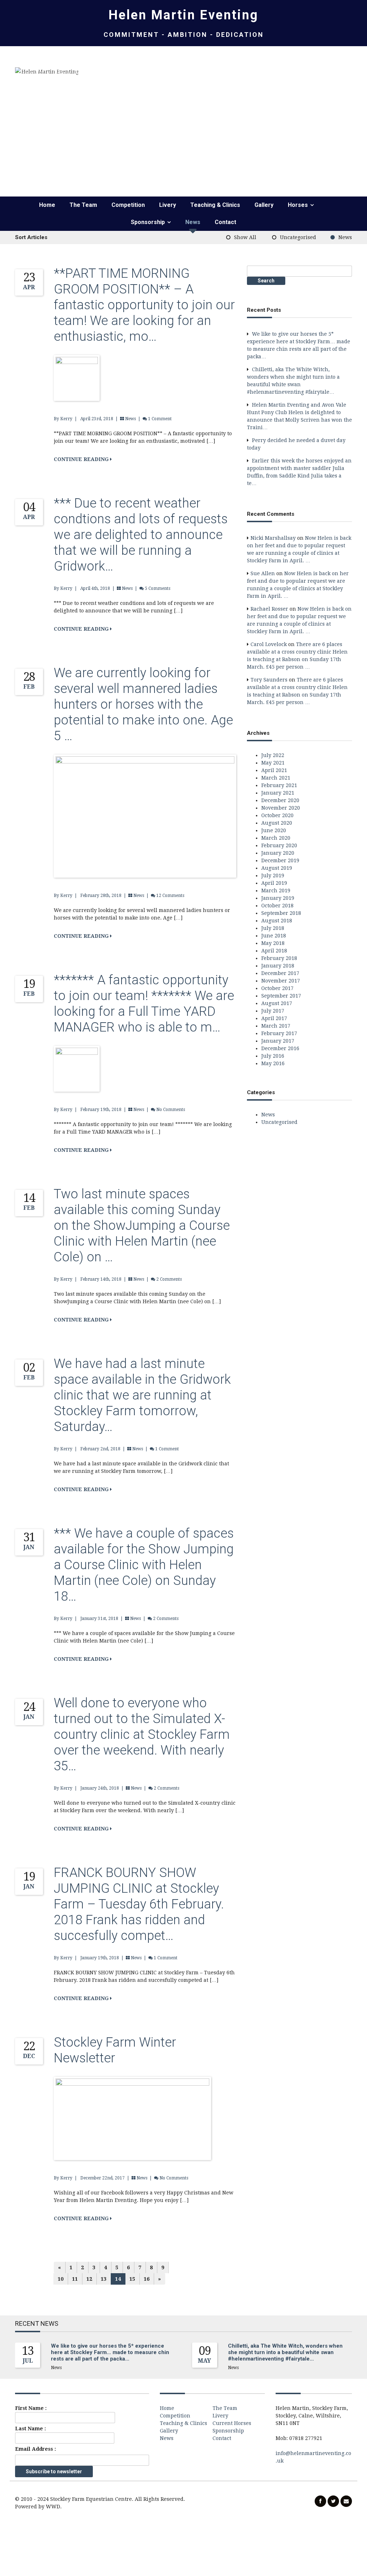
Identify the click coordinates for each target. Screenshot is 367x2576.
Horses (298, 205)
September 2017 (281, 996)
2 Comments (169, 1279)
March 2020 (276, 838)
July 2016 (273, 1056)
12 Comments (170, 896)
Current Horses (232, 2423)
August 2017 (277, 1003)
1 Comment (160, 419)
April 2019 (274, 883)
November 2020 (281, 808)
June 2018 (274, 936)
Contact (225, 222)
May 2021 (273, 763)
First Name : (31, 2408)
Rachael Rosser (269, 609)
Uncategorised (298, 237)
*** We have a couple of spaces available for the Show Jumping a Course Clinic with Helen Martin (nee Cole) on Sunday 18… (144, 1565)
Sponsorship (148, 222)
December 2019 (280, 860)
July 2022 (273, 755)
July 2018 (273, 928)
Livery (168, 205)
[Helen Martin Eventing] (47, 71)
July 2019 (273, 875)
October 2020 (277, 815)
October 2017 (277, 988)
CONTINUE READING (82, 459)
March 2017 (276, 1026)
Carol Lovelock (269, 644)
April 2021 (274, 770)
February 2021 (279, 785)
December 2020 (280, 800)
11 (75, 2279)
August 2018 (277, 921)
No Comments (171, 1110)
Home (47, 205)
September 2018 (281, 913)
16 (147, 2279)
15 (132, 2279)
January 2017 (278, 1041)
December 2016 (280, 1048)
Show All (245, 237)
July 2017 (273, 1011)
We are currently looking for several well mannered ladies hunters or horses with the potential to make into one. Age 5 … (143, 704)
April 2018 (274, 951)
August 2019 (277, 868)
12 (89, 2279)
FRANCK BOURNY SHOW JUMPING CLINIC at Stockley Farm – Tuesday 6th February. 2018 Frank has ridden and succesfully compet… (139, 1904)
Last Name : (30, 2429)
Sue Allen (263, 573)
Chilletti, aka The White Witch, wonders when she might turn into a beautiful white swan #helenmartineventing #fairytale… (285, 2352)
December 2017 (280, 973)
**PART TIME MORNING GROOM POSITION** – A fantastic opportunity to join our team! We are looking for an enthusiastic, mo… (144, 305)
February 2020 (279, 845)
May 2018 (273, 943)
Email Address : (35, 2449)
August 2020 (277, 823)
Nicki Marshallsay (273, 538)
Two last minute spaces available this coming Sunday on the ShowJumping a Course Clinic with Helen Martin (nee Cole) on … (142, 1226)
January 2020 (278, 853)
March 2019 (276, 891)
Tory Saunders (269, 680)
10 (61, 2279)
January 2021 (278, 793)
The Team (83, 205)
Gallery (264, 205)
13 (104, 2279)
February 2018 (279, 958)
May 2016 (273, 1063)
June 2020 (274, 830)
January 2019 (278, 898)
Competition (128, 205)
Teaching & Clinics (215, 205)
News (193, 222)
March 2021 (276, 778)
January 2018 (278, 966)
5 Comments (158, 588)
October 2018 (277, 906)
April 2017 (274, 1018)
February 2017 (279, 1033)
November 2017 (281, 981)
